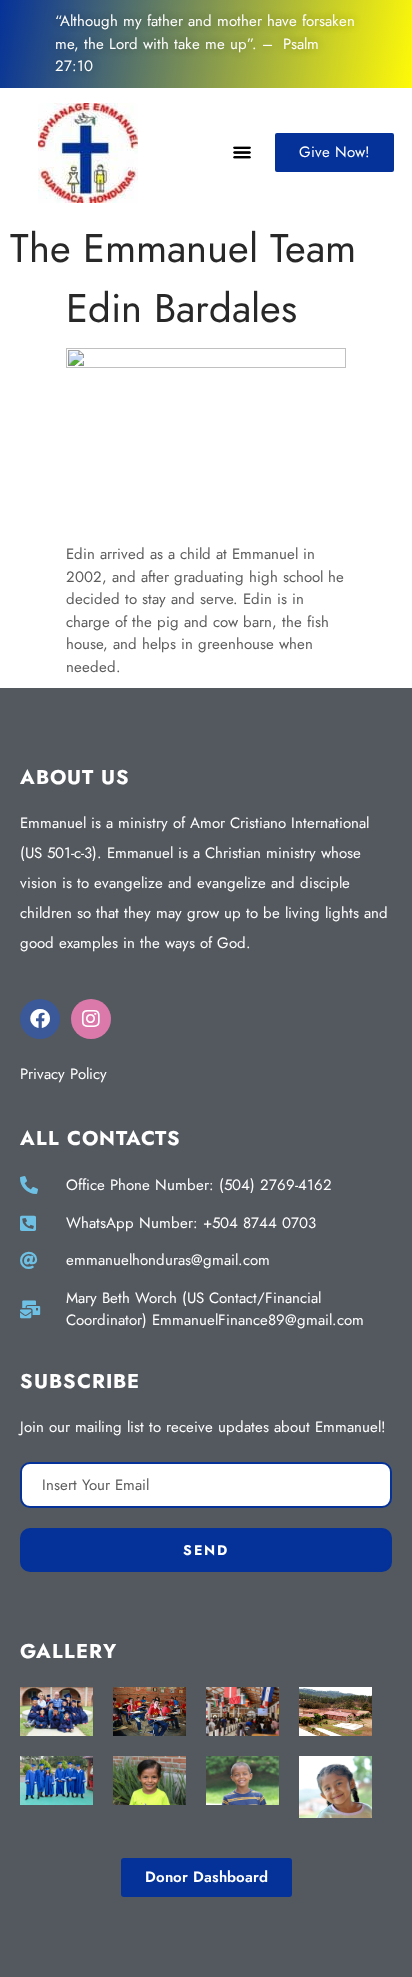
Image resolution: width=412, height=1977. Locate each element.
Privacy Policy (63, 1074)
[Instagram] (91, 1019)
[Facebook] (40, 1019)
